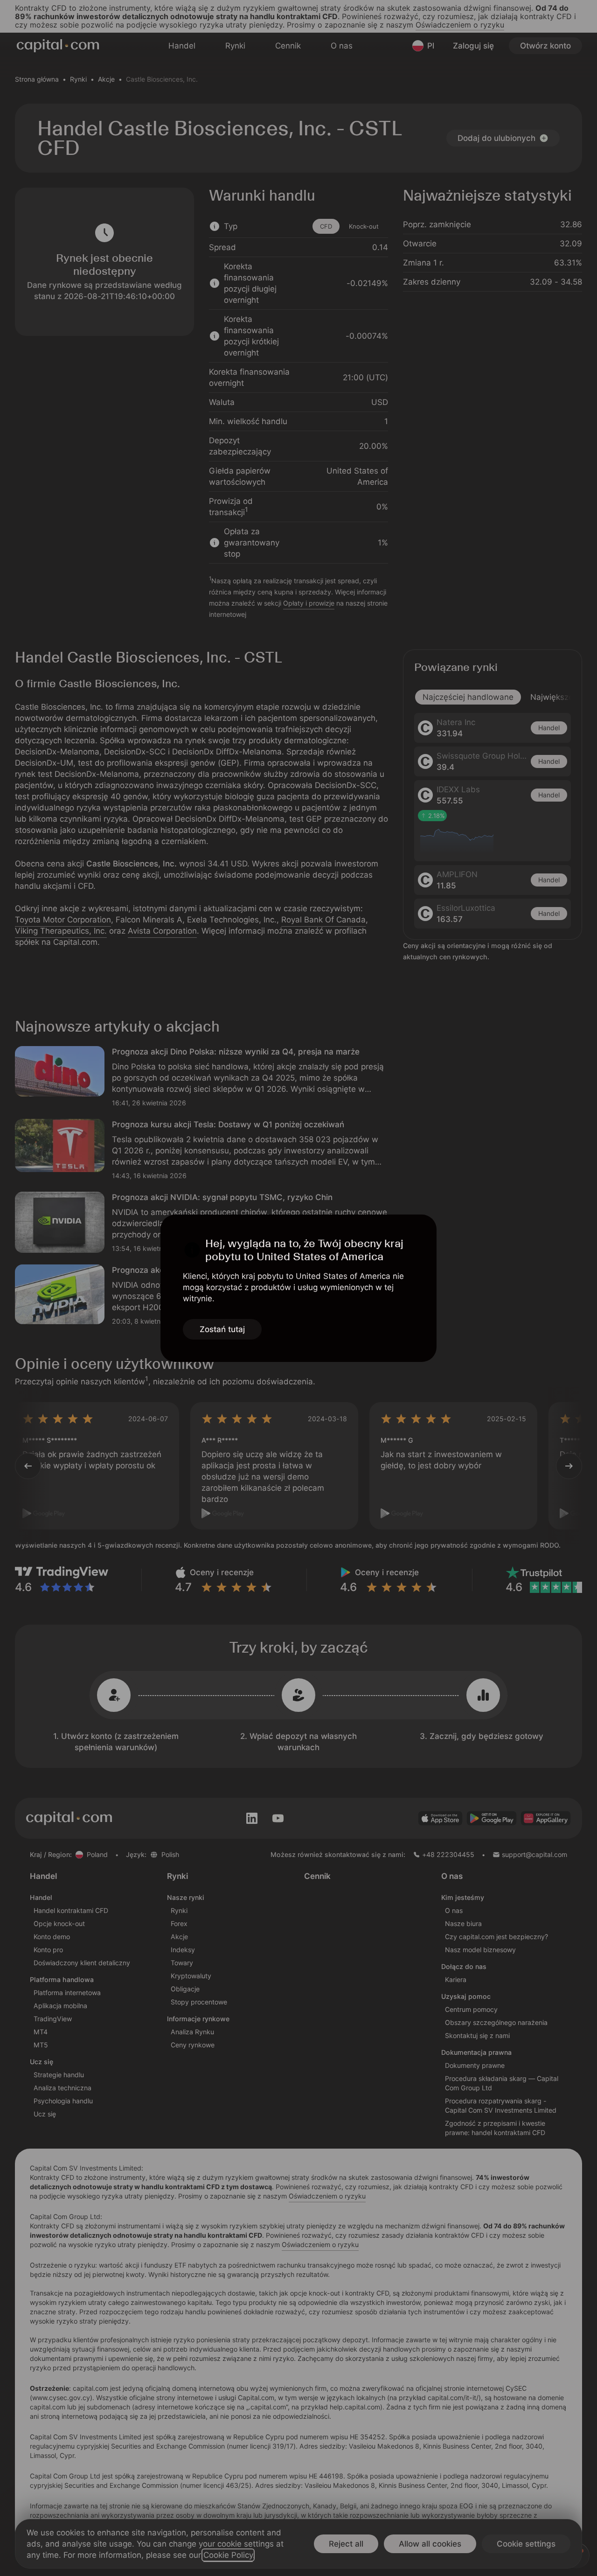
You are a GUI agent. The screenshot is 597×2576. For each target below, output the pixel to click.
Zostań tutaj (222, 1329)
